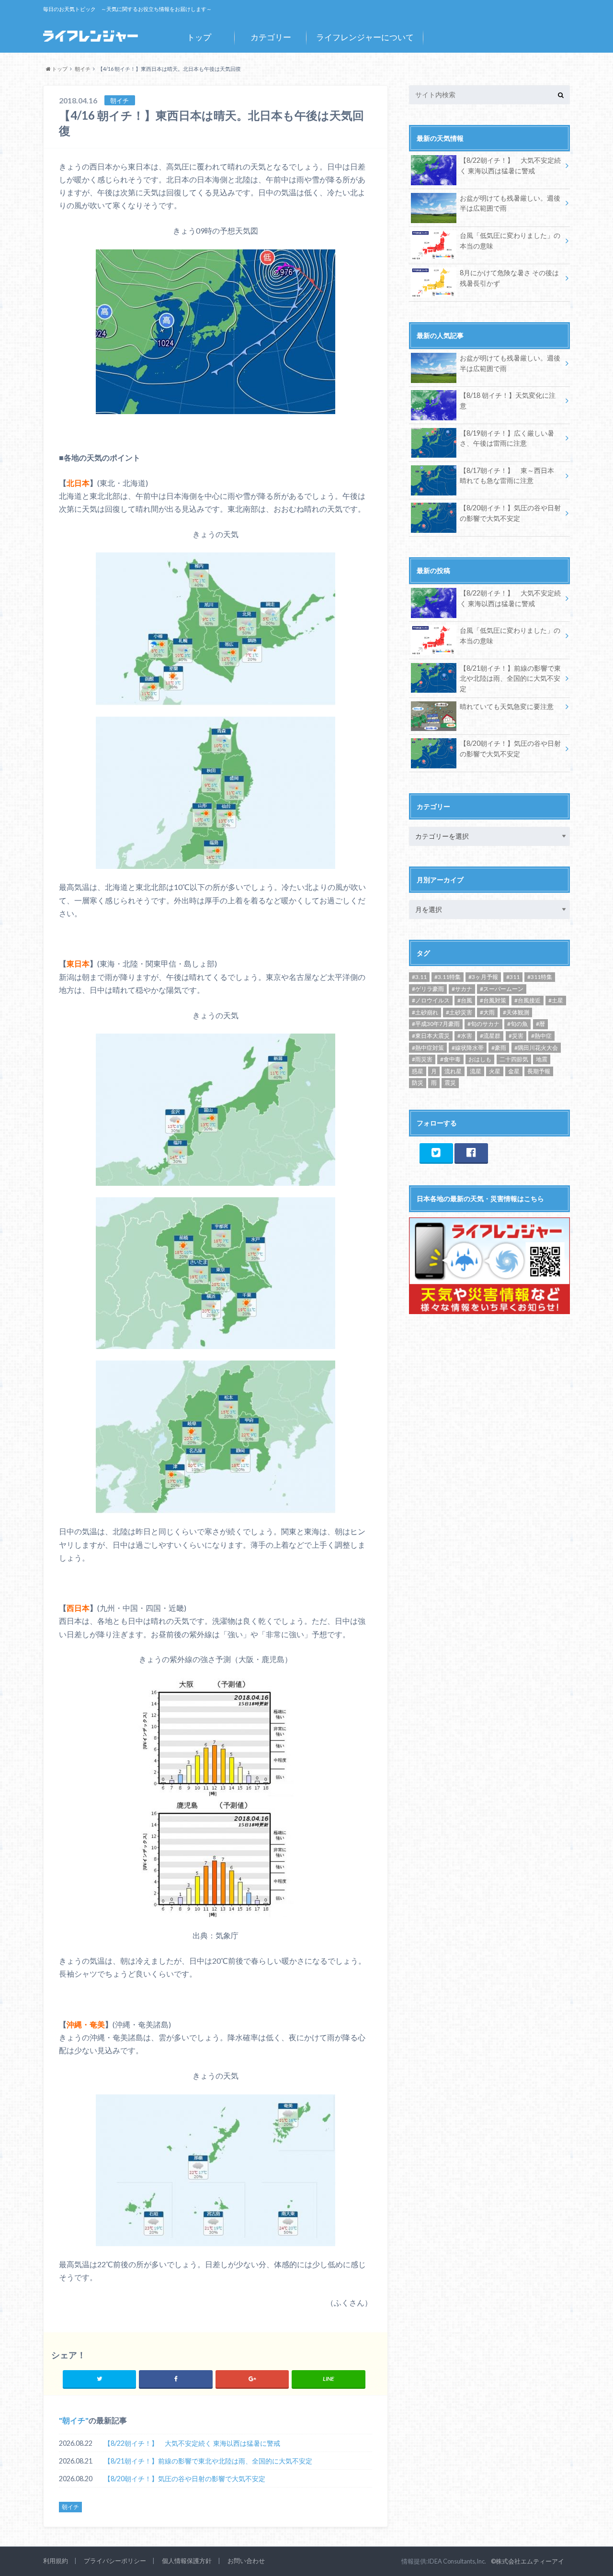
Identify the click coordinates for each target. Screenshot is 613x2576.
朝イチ (74, 2420)
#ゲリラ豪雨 (428, 989)
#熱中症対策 (428, 1048)
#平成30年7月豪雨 (436, 1024)
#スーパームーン (502, 989)
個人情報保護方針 (187, 2561)
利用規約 (56, 2561)
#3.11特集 (448, 977)
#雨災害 (422, 1059)
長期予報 (539, 1071)
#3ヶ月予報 (483, 977)
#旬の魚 (517, 1024)
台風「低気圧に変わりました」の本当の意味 (510, 241)
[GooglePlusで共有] (252, 2379)
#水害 (465, 1036)
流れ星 (453, 1071)
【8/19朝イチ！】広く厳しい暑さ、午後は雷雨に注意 (507, 438)
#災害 (516, 1036)
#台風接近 (528, 1000)
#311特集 (540, 977)
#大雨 (487, 1012)
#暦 (540, 1024)
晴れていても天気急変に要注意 (507, 706)
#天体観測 (516, 1012)
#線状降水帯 (468, 1048)
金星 (514, 1071)
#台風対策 (493, 1000)
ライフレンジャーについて (365, 37)
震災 (450, 1083)
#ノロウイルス (431, 1000)
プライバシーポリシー (115, 2561)
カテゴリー (271, 37)
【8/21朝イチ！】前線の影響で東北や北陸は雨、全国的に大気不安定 (208, 2461)
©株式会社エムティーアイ (528, 2561)
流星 (476, 1071)
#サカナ (462, 989)
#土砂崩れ (425, 1012)
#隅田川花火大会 (536, 1048)
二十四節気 (514, 1059)
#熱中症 (541, 1036)
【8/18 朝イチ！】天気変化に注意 (508, 400)
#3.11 (419, 977)
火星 (495, 1071)
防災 (418, 1083)
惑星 (418, 1071)
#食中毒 (450, 1059)
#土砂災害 (459, 1012)
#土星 (556, 1000)
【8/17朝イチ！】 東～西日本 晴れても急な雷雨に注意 (507, 476)
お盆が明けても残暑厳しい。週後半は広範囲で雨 (510, 203)
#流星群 (490, 1036)
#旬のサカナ (483, 1024)
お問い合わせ (246, 2561)
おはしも (480, 1059)
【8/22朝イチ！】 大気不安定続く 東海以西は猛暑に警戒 (192, 2443)
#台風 (465, 1000)
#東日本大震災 (431, 1036)
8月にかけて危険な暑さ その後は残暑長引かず (509, 278)
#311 (513, 977)
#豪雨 (499, 1048)
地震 (542, 1059)
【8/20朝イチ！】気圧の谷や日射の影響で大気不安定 (185, 2479)
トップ (199, 37)
